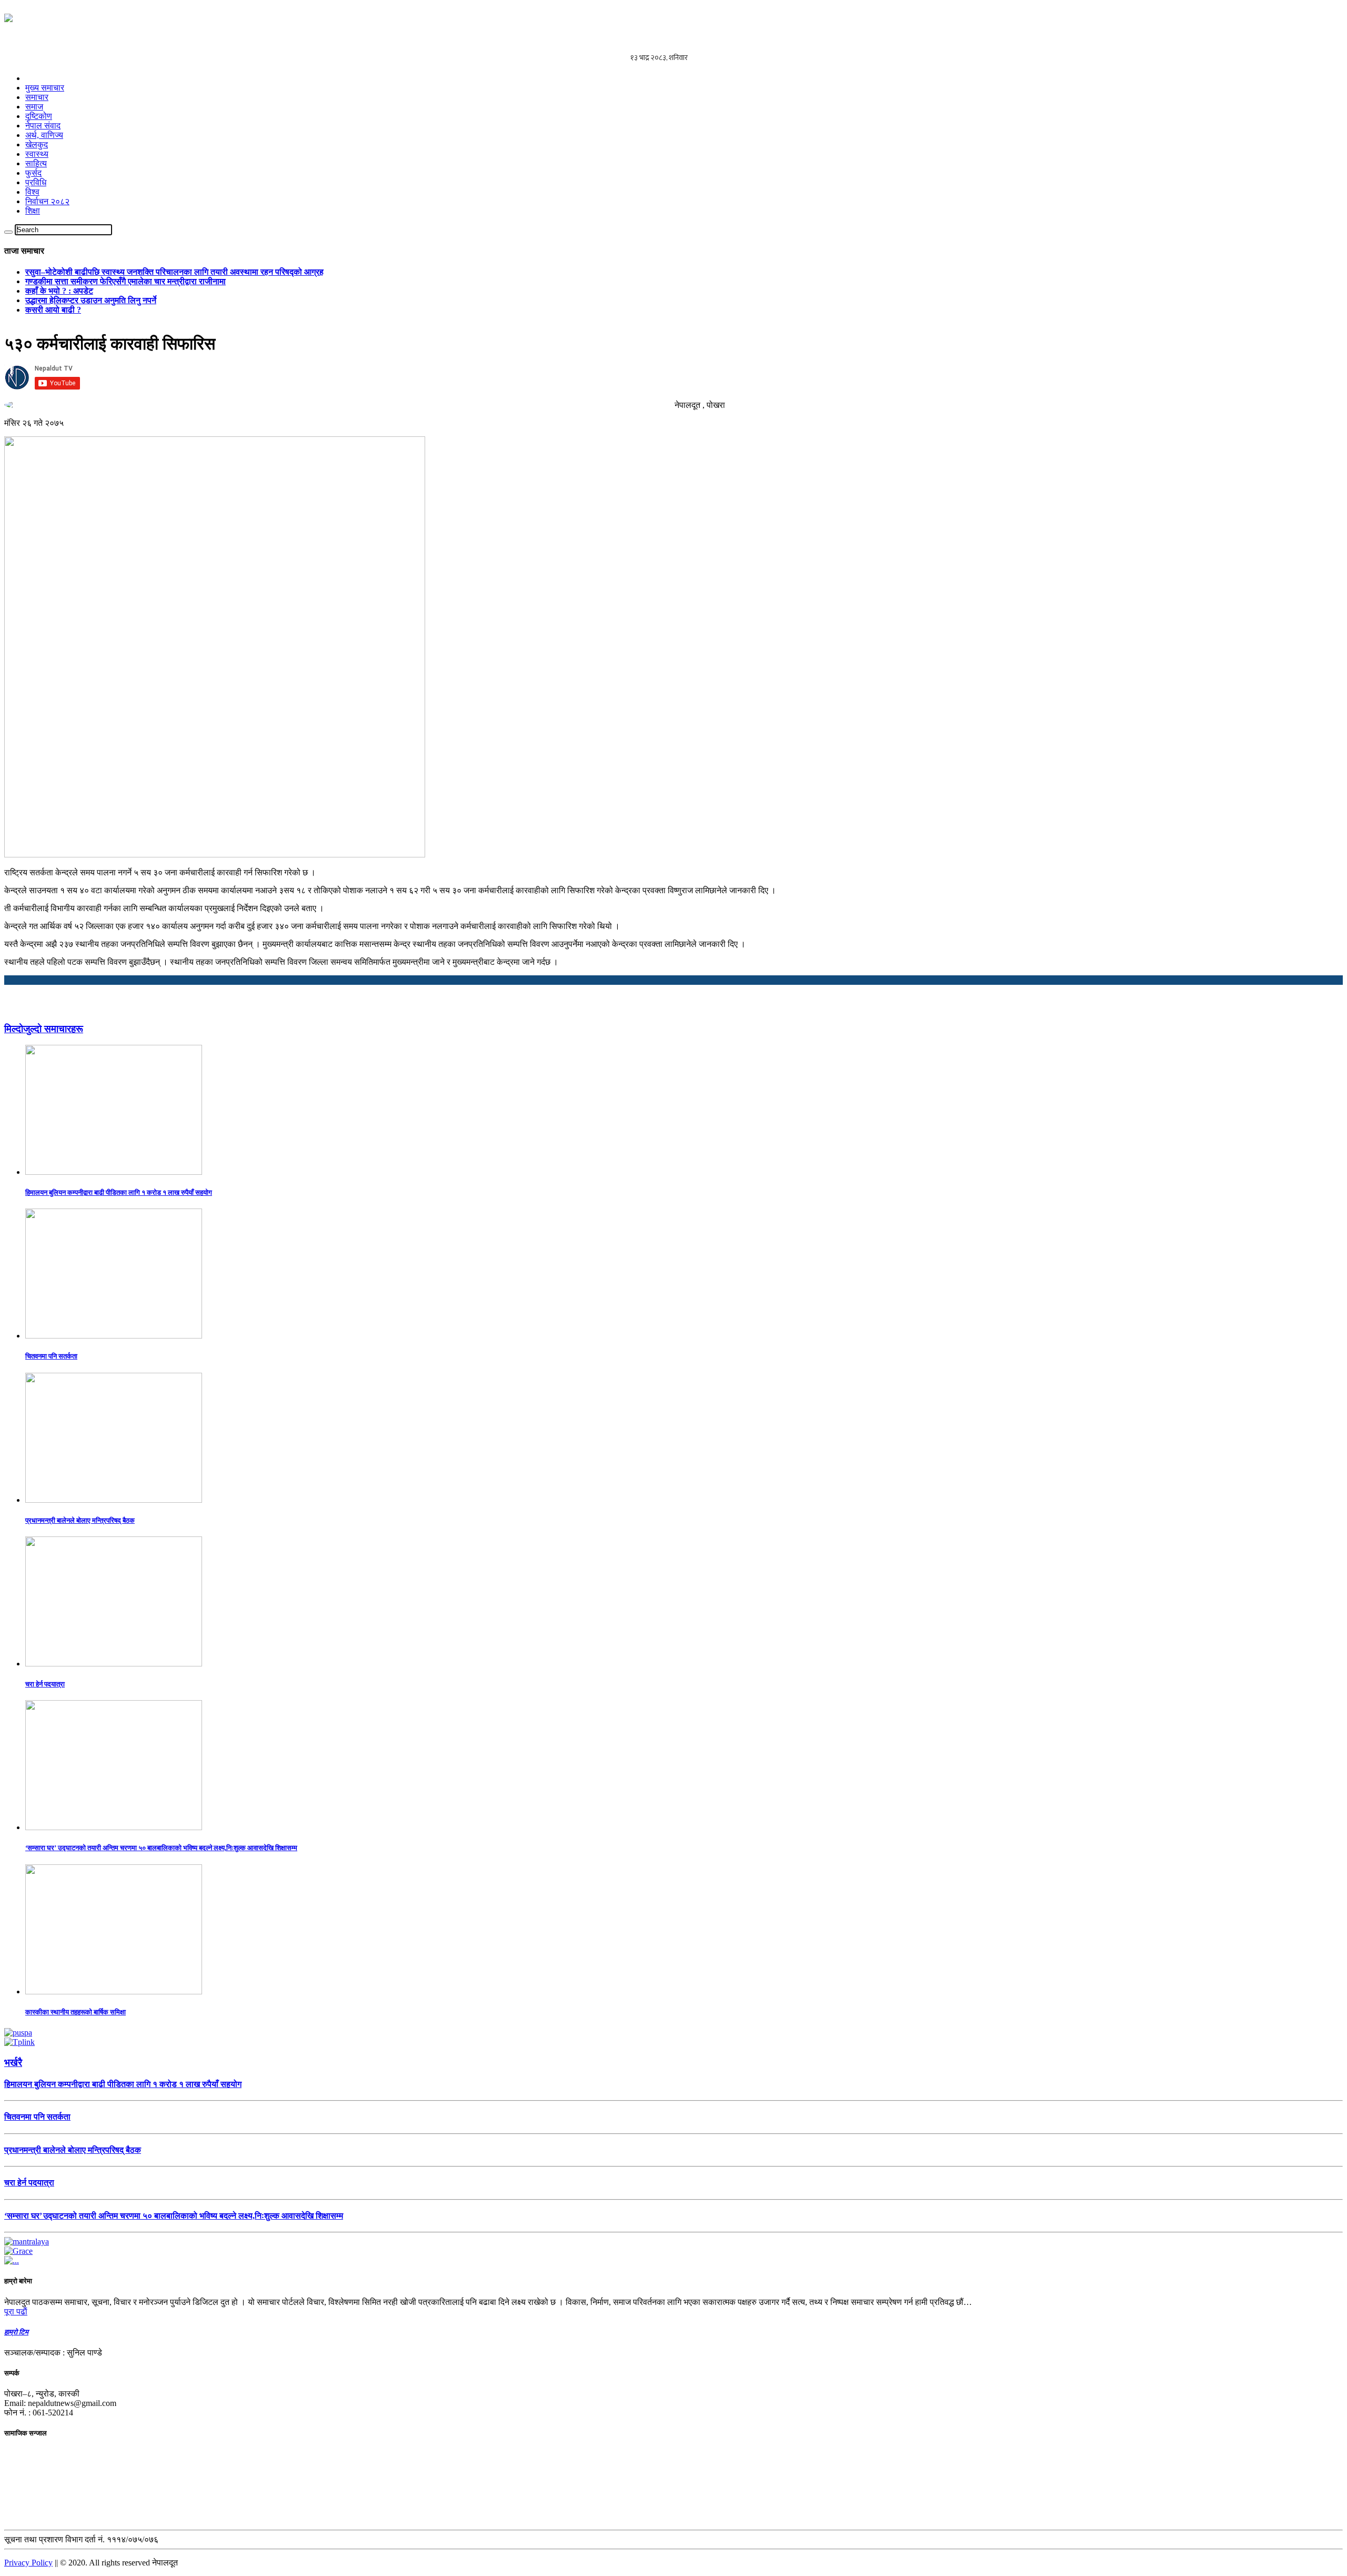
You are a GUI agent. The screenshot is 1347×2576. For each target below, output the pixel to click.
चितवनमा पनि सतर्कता (51, 1356)
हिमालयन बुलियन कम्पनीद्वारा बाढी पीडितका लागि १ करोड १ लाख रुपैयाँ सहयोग (119, 1192)
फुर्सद (33, 173)
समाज (34, 107)
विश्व (32, 192)
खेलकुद (37, 144)
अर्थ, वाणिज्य (44, 135)
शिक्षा (33, 211)
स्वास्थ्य (37, 154)
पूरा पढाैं (16, 2312)
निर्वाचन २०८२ (47, 201)
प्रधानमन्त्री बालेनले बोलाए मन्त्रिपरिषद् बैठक (80, 1520)
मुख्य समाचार (45, 88)
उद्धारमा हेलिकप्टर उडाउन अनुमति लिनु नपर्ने (91, 300)
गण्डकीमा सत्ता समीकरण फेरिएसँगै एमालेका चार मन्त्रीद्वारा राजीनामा (125, 281)
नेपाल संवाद (43, 126)
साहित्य (36, 163)
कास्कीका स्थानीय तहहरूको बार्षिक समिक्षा (76, 2012)
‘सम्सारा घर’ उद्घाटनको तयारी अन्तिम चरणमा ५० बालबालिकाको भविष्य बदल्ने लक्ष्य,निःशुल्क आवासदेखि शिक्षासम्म (161, 1848)
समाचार (37, 97)
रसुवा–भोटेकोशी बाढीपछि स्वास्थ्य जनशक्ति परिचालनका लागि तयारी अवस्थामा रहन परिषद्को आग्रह (174, 272)
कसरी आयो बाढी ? (53, 310)
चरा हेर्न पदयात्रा (45, 1684)
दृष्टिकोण (39, 116)
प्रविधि (36, 182)
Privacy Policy (28, 2563)
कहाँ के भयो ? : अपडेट (59, 291)
